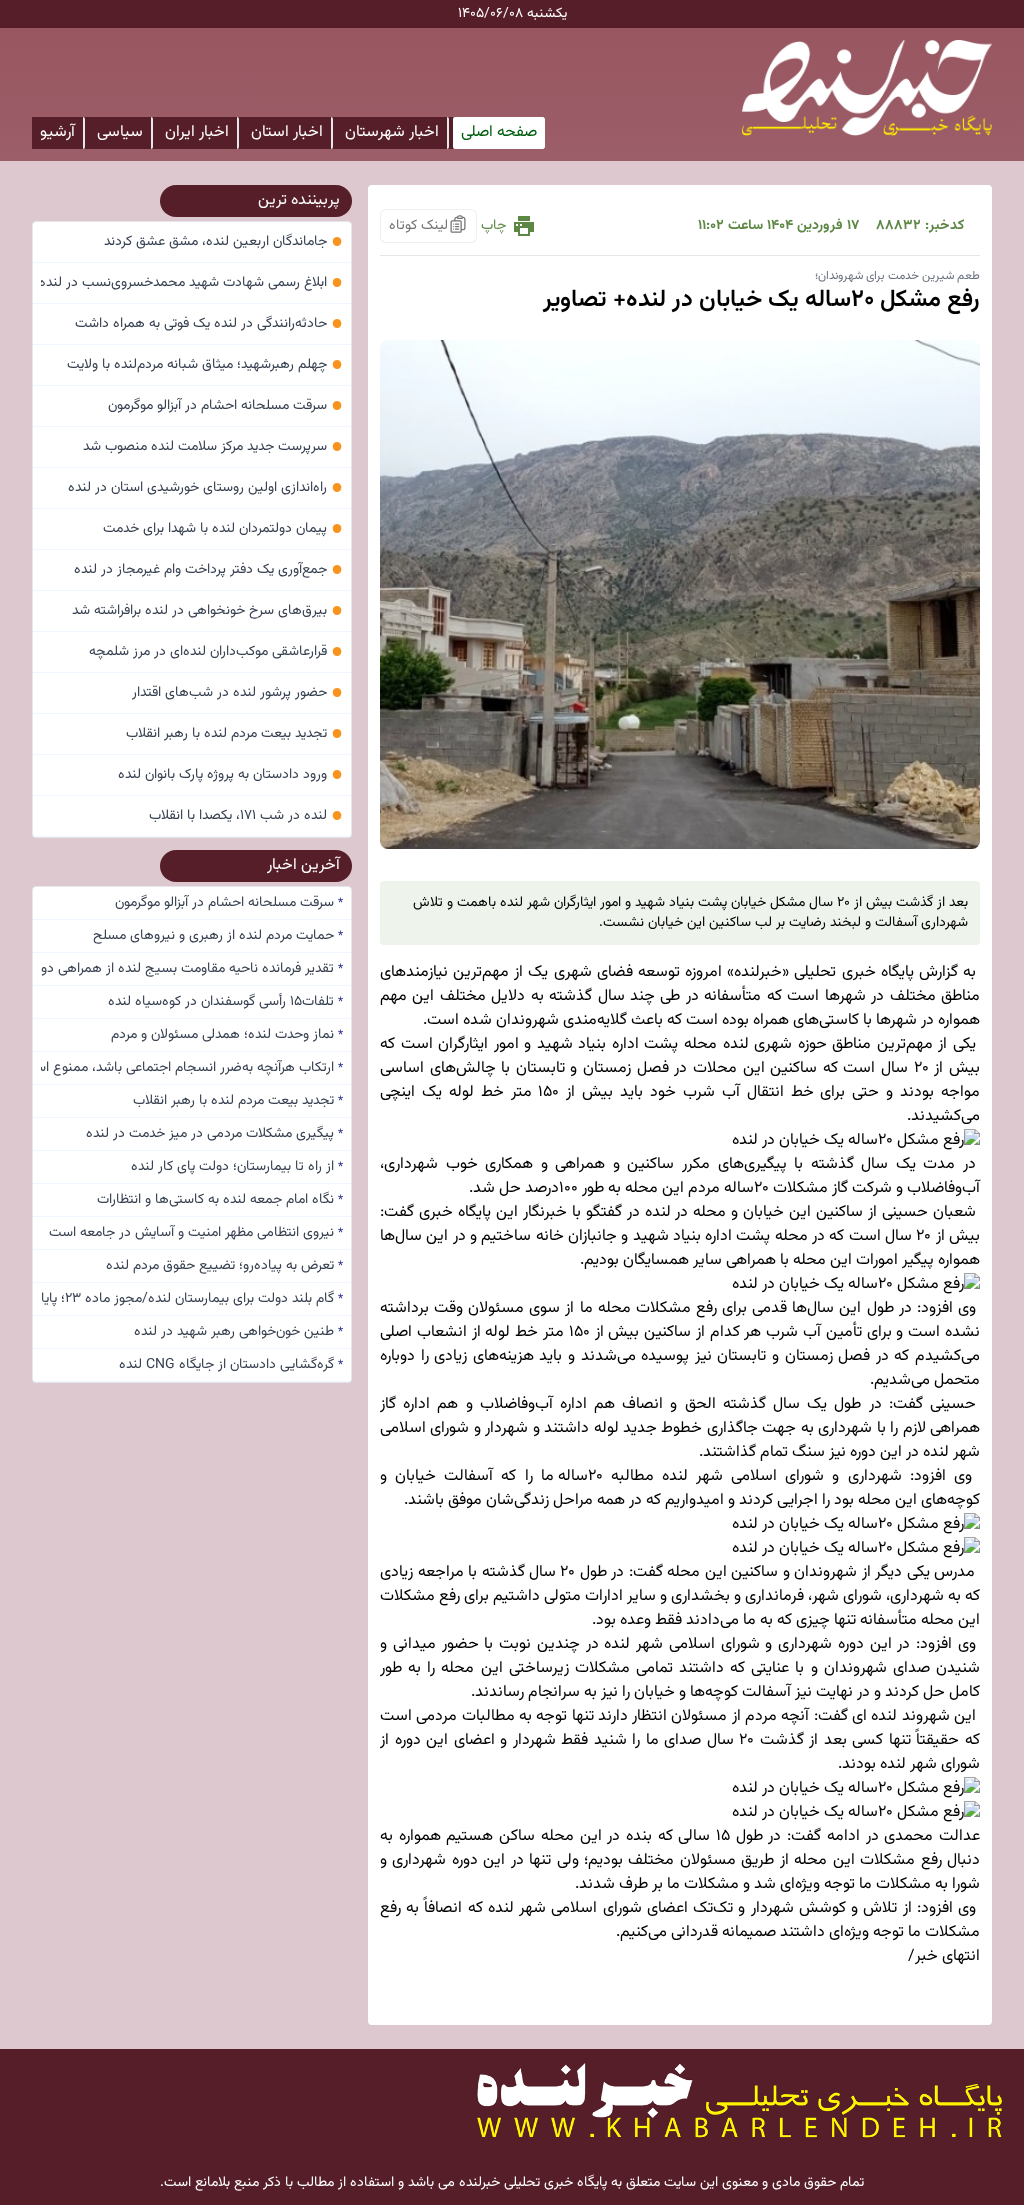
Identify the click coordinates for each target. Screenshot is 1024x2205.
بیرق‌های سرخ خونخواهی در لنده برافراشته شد (207, 611)
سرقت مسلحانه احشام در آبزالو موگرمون (225, 406)
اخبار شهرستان (392, 132)
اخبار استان (287, 132)
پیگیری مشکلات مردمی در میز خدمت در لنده (214, 1134)
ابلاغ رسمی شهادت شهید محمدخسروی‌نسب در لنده (192, 283)
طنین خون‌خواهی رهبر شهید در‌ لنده (238, 1332)
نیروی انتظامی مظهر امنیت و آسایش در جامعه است (196, 1233)
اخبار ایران (197, 132)
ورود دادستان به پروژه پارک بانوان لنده (230, 775)
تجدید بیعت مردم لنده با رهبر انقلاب (234, 734)
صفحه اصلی (499, 132)
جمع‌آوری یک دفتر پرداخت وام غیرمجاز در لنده (208, 570)
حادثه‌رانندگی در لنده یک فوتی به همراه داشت (209, 324)
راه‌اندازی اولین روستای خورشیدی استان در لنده (205, 488)
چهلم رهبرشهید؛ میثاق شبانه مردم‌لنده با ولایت (205, 365)
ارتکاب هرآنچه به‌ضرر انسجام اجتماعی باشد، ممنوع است (192, 1068)
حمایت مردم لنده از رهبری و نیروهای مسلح (218, 936)
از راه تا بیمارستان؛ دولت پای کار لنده (237, 1167)
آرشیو (57, 132)
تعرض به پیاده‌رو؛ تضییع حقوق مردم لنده (224, 1266)
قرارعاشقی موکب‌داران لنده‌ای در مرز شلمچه (216, 652)
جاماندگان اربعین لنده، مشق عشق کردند (223, 242)
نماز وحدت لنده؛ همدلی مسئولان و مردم (227, 1035)
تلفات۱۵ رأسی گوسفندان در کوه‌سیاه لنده (225, 1002)
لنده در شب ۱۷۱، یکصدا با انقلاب (246, 816)
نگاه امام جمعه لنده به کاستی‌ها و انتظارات (220, 1200)
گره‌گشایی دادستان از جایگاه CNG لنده (231, 1365)
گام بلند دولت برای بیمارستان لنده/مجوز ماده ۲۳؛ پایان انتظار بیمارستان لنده (192, 1299)
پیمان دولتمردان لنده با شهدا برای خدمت (223, 529)
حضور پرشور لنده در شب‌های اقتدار (237, 693)
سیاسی (120, 132)
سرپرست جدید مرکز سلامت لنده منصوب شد (213, 447)
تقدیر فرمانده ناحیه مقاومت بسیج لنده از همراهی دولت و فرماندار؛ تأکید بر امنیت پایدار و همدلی (192, 969)
